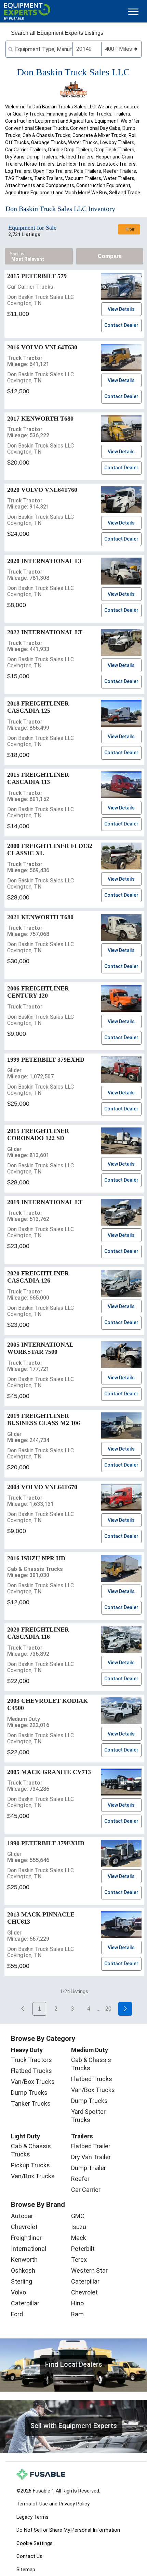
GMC (78, 2216)
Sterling (22, 2281)
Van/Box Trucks (33, 2082)
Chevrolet (24, 2227)
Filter (130, 229)
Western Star (89, 2270)
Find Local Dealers (74, 2364)
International (29, 2249)
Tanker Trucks (31, 2103)
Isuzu (79, 2227)
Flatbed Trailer (91, 2146)
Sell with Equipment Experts (74, 2426)
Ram (77, 2314)
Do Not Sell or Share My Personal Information (68, 2530)
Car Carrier (86, 2190)
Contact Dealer (121, 325)
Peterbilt (83, 2249)
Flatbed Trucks (31, 2071)
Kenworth (24, 2260)
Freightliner (26, 2238)
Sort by (17, 254)
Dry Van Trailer (91, 2157)
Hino (77, 2303)
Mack (79, 2238)
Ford (17, 2314)
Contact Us (29, 2556)
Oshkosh (23, 2270)
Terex (79, 2260)
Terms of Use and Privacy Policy (53, 2504)
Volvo (18, 2292)
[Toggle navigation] (133, 11)
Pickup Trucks (30, 2165)
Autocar (22, 2216)
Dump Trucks (29, 2093)
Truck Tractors (31, 2060)
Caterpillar (25, 2303)
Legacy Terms (32, 2517)
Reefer (80, 2179)
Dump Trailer (89, 2168)
